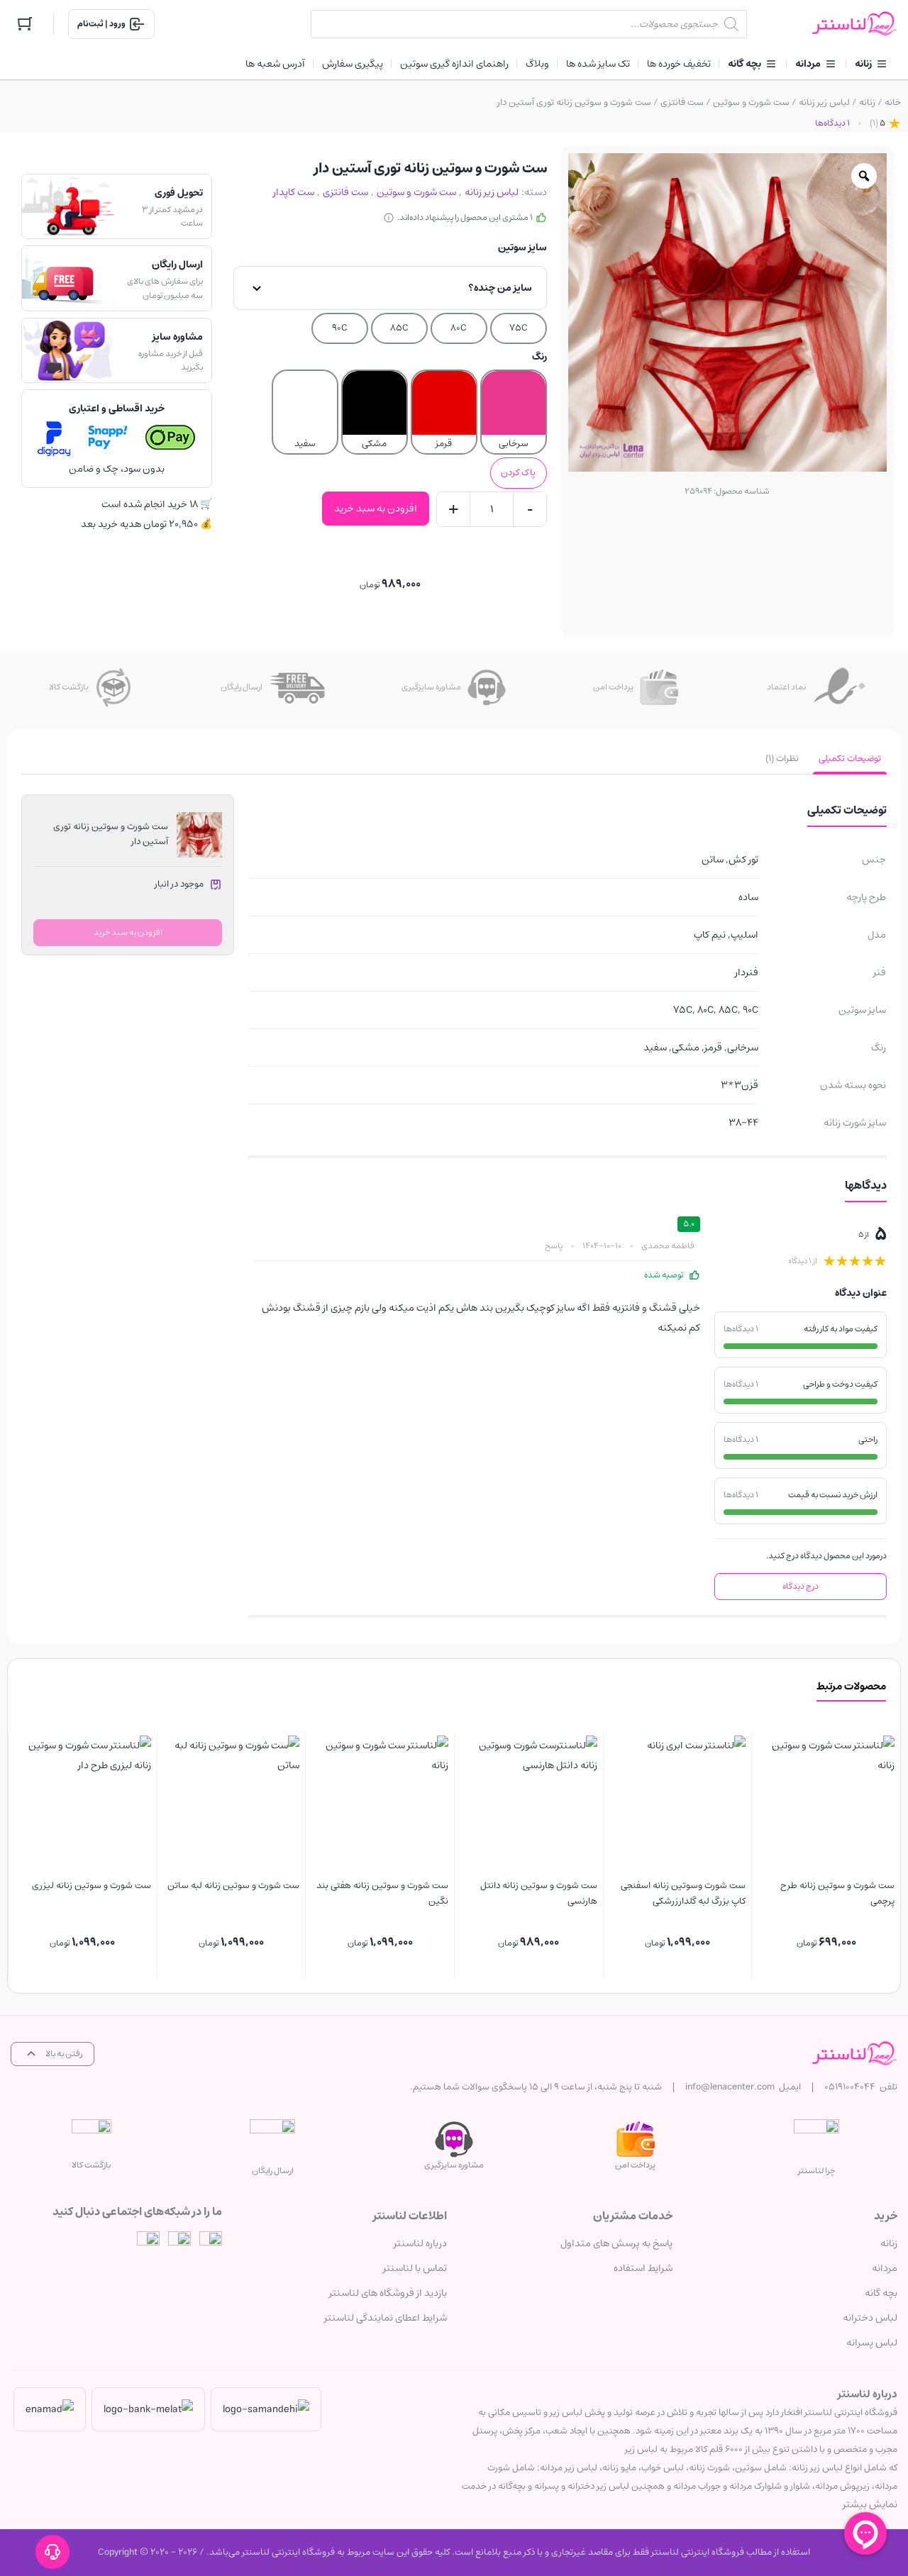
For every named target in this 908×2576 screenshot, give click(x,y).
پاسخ (554, 1246)
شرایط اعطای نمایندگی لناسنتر (386, 2318)
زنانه (867, 102)
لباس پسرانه (872, 2343)
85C (399, 328)
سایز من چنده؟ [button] (500, 288)
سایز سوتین (522, 248)
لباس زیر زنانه (824, 102)
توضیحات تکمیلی (850, 759)
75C (519, 328)
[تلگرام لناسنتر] (179, 2243)
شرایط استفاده (643, 2268)
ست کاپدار (294, 192)
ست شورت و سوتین (751, 102)
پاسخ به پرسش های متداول (616, 2243)
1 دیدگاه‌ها (832, 123)
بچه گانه (881, 2293)
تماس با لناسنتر (415, 2268)
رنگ (539, 357)
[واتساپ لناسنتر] (148, 2243)
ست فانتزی (682, 102)
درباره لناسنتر (420, 2243)
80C (459, 328)
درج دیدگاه (801, 1586)
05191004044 (850, 2087)
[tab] (850, 759)
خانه (893, 102)
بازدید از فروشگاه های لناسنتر (388, 2293)
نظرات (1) (782, 759)
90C (340, 328)
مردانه (885, 2268)
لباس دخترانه (870, 2318)
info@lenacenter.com (730, 2087)
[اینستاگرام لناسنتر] (211, 2243)
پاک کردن (518, 473)
